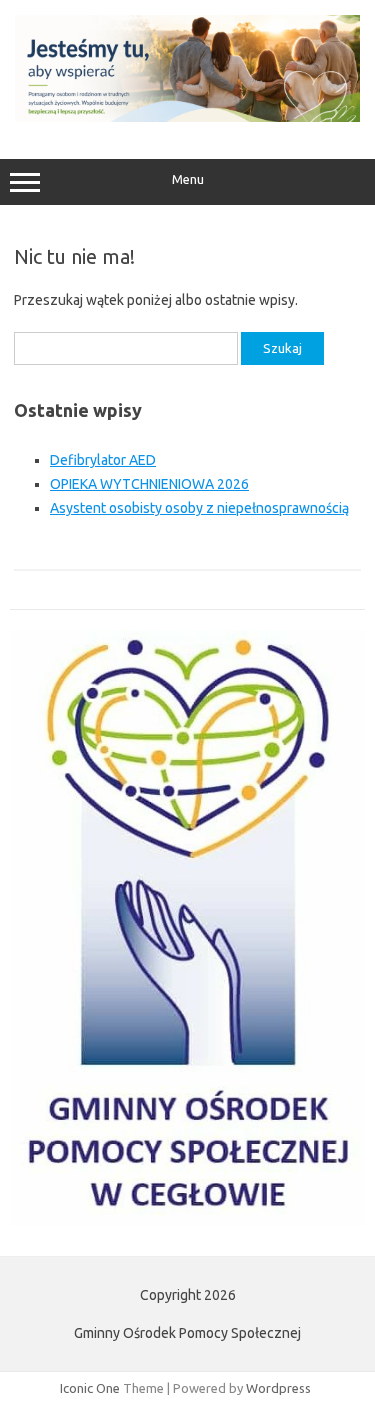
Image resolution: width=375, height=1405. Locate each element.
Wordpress (278, 1388)
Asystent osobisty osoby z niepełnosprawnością (199, 508)
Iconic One (90, 1388)
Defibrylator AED (103, 460)
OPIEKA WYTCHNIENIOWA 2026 (149, 484)
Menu (188, 179)
